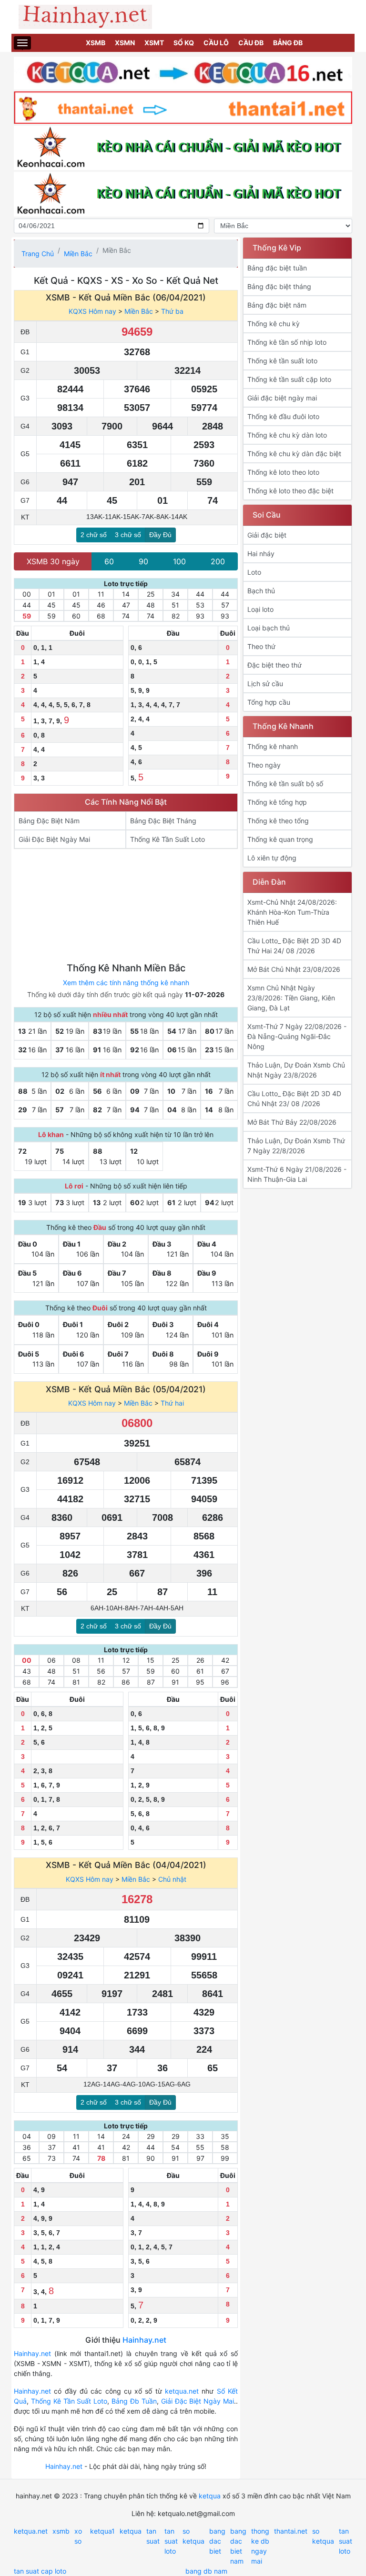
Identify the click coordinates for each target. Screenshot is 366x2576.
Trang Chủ (38, 254)
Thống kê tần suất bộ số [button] (285, 784)
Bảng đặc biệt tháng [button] (279, 286)
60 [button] (109, 561)
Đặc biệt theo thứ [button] (274, 665)
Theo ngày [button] (264, 765)
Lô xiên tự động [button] (272, 858)
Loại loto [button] (260, 609)
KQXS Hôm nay (92, 311)
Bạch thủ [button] (261, 591)
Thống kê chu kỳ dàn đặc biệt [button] (294, 454)
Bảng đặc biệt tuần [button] (277, 268)
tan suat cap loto (40, 2571)
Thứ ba (172, 311)
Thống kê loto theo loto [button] (283, 472)
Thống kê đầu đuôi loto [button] (283, 416)
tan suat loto (171, 2541)
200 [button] (218, 561)
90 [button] (143, 561)
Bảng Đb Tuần (134, 2401)
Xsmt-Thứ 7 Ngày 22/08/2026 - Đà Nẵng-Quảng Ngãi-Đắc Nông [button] (297, 1036)
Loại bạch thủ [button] (269, 628)
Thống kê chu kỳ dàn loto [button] (287, 435)
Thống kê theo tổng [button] (278, 821)
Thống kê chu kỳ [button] (274, 324)
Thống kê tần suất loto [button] (282, 361)
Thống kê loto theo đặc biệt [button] (290, 491)
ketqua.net (182, 2391)
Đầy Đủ (160, 535)
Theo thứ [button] (261, 646)
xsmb (61, 2531)
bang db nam (206, 2571)
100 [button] (179, 561)
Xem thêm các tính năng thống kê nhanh (126, 983)
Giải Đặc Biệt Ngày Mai (198, 2401)
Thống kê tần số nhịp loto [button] (287, 342)
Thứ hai (172, 1403)
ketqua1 (102, 2531)
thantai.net (291, 2531)
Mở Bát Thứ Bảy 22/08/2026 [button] (292, 1122)
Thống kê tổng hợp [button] (277, 802)
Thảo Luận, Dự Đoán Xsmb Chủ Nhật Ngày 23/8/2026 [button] (296, 1070)
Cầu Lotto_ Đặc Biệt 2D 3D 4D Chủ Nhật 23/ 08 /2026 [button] (294, 1098)
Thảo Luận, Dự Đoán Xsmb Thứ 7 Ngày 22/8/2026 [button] (296, 1146)
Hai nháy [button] (261, 554)
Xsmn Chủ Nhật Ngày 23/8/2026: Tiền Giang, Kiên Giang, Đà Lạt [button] (291, 998)
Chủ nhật (172, 1879)
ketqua (210, 2496)
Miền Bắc (78, 254)
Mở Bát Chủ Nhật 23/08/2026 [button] (294, 969)
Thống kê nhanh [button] (273, 746)
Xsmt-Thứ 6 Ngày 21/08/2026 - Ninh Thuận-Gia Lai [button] (297, 1174)
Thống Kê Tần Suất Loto (69, 2401)
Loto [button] (254, 572)
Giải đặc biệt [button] (267, 535)
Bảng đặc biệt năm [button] (277, 305)
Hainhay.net (144, 2340)
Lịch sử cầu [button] (265, 684)
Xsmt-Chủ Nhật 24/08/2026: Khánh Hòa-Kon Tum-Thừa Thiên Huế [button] (292, 912)
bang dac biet (217, 2541)
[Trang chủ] (183, 17)
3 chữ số (128, 535)
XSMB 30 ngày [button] (53, 561)
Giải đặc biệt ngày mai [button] (282, 398)
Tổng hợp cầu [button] (269, 702)
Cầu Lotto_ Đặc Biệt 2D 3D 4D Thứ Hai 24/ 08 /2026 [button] (294, 946)
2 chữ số (94, 535)
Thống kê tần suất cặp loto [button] (289, 379)
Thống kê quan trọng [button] (280, 839)
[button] (70, 821)
